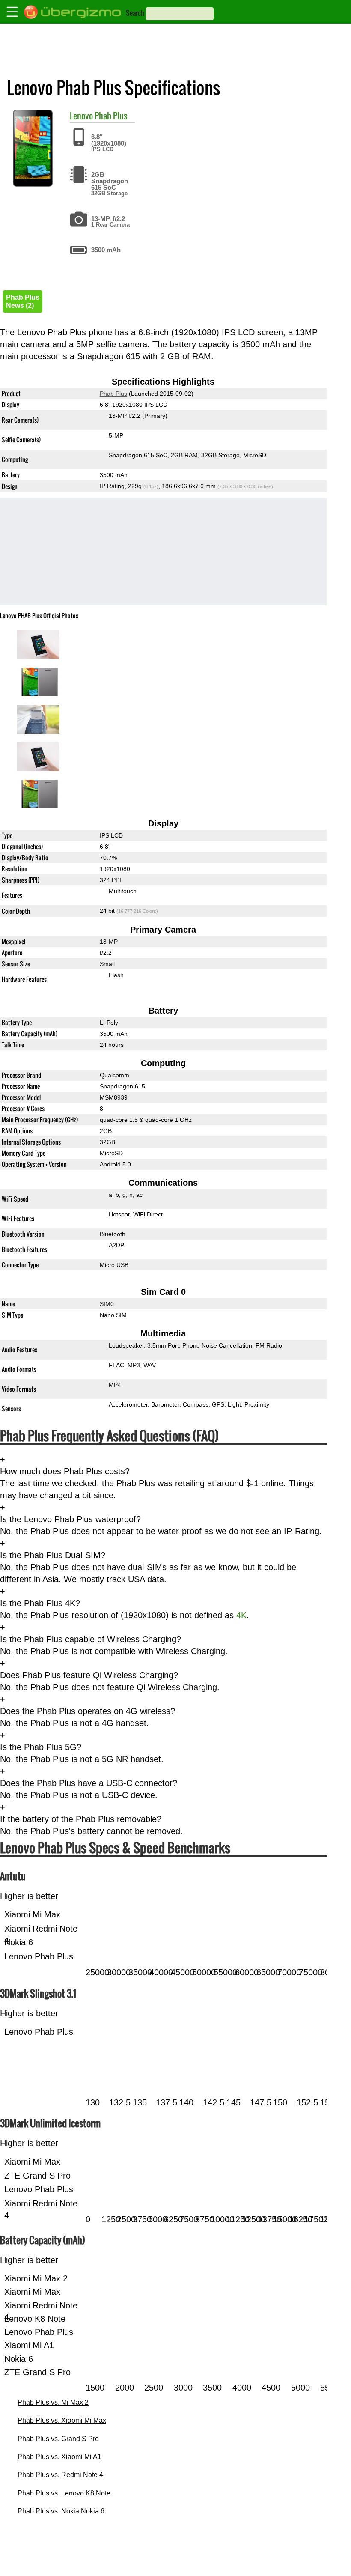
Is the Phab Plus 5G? (41, 1747)
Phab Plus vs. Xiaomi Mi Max (62, 2420)
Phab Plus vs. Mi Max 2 (53, 2402)
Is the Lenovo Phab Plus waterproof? (70, 1519)
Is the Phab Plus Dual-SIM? (53, 1555)
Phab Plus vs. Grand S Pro (58, 2439)
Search (135, 13)
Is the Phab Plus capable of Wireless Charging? (91, 1639)
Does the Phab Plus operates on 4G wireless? (88, 1711)
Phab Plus (111, 116)
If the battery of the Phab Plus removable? (81, 1819)
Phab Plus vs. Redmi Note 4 (60, 2475)
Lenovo (81, 116)
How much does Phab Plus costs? (65, 1471)
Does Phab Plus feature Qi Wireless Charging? (89, 1675)
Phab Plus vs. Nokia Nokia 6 (61, 2511)
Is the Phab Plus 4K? (40, 1603)
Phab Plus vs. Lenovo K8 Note (64, 2493)
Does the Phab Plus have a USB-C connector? (89, 1783)
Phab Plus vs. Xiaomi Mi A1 (59, 2457)
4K (241, 1615)
